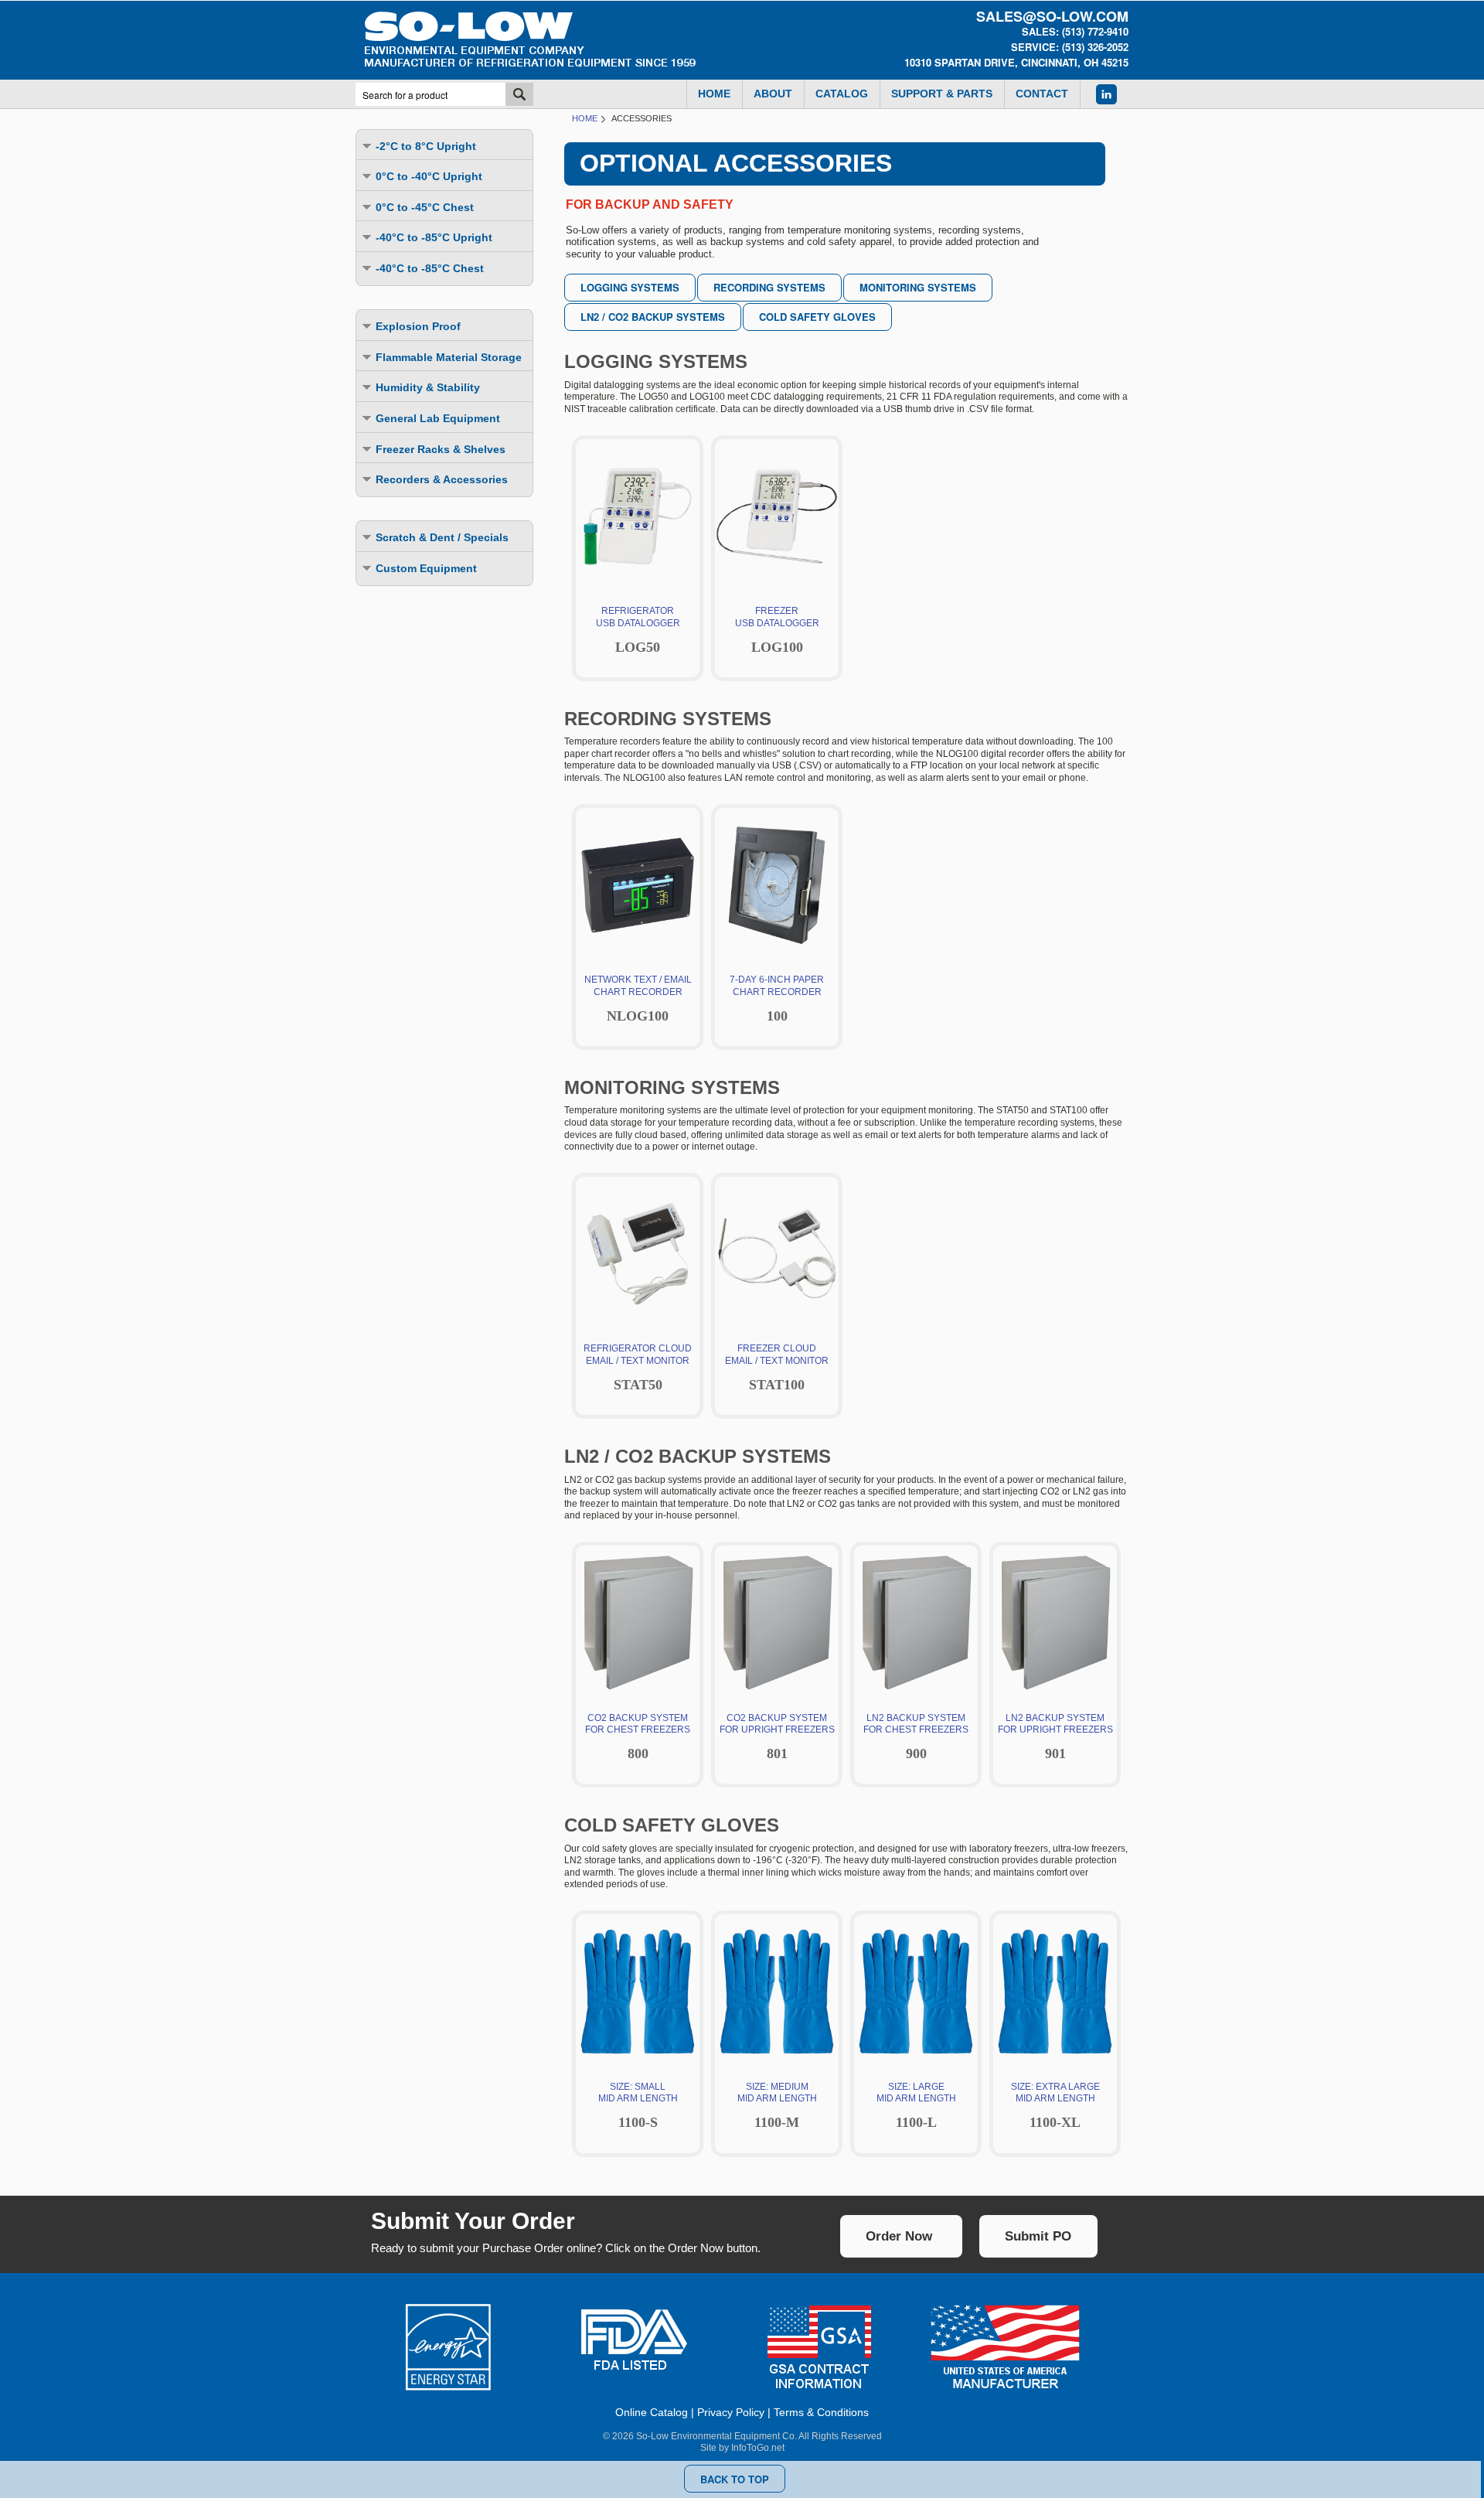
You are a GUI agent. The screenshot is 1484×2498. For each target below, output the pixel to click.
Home (585, 118)
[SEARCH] (519, 94)
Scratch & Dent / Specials (442, 537)
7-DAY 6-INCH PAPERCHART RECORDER (777, 999)
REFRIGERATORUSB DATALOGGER (638, 630)
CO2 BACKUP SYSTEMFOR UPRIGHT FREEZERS (777, 1736)
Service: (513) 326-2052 (1070, 47)
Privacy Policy (731, 2412)
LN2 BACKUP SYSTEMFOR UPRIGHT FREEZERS (1055, 1736)
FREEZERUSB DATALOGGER (777, 630)
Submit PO (1038, 2236)
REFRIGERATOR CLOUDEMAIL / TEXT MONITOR (638, 1367)
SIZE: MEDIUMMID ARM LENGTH (777, 2105)
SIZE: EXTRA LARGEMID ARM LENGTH (1055, 2105)
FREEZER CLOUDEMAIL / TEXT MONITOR (777, 1367)
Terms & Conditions (821, 2412)
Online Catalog (652, 2412)
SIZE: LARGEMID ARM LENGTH (916, 2105)
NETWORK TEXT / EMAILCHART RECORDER (638, 999)
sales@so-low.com (1052, 16)
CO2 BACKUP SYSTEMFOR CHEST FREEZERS (638, 1736)
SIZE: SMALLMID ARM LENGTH (638, 2105)
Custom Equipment (426, 568)
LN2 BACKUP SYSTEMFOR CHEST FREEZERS (916, 1736)
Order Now (899, 2236)
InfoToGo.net (758, 2448)
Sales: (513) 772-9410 (1075, 31)
